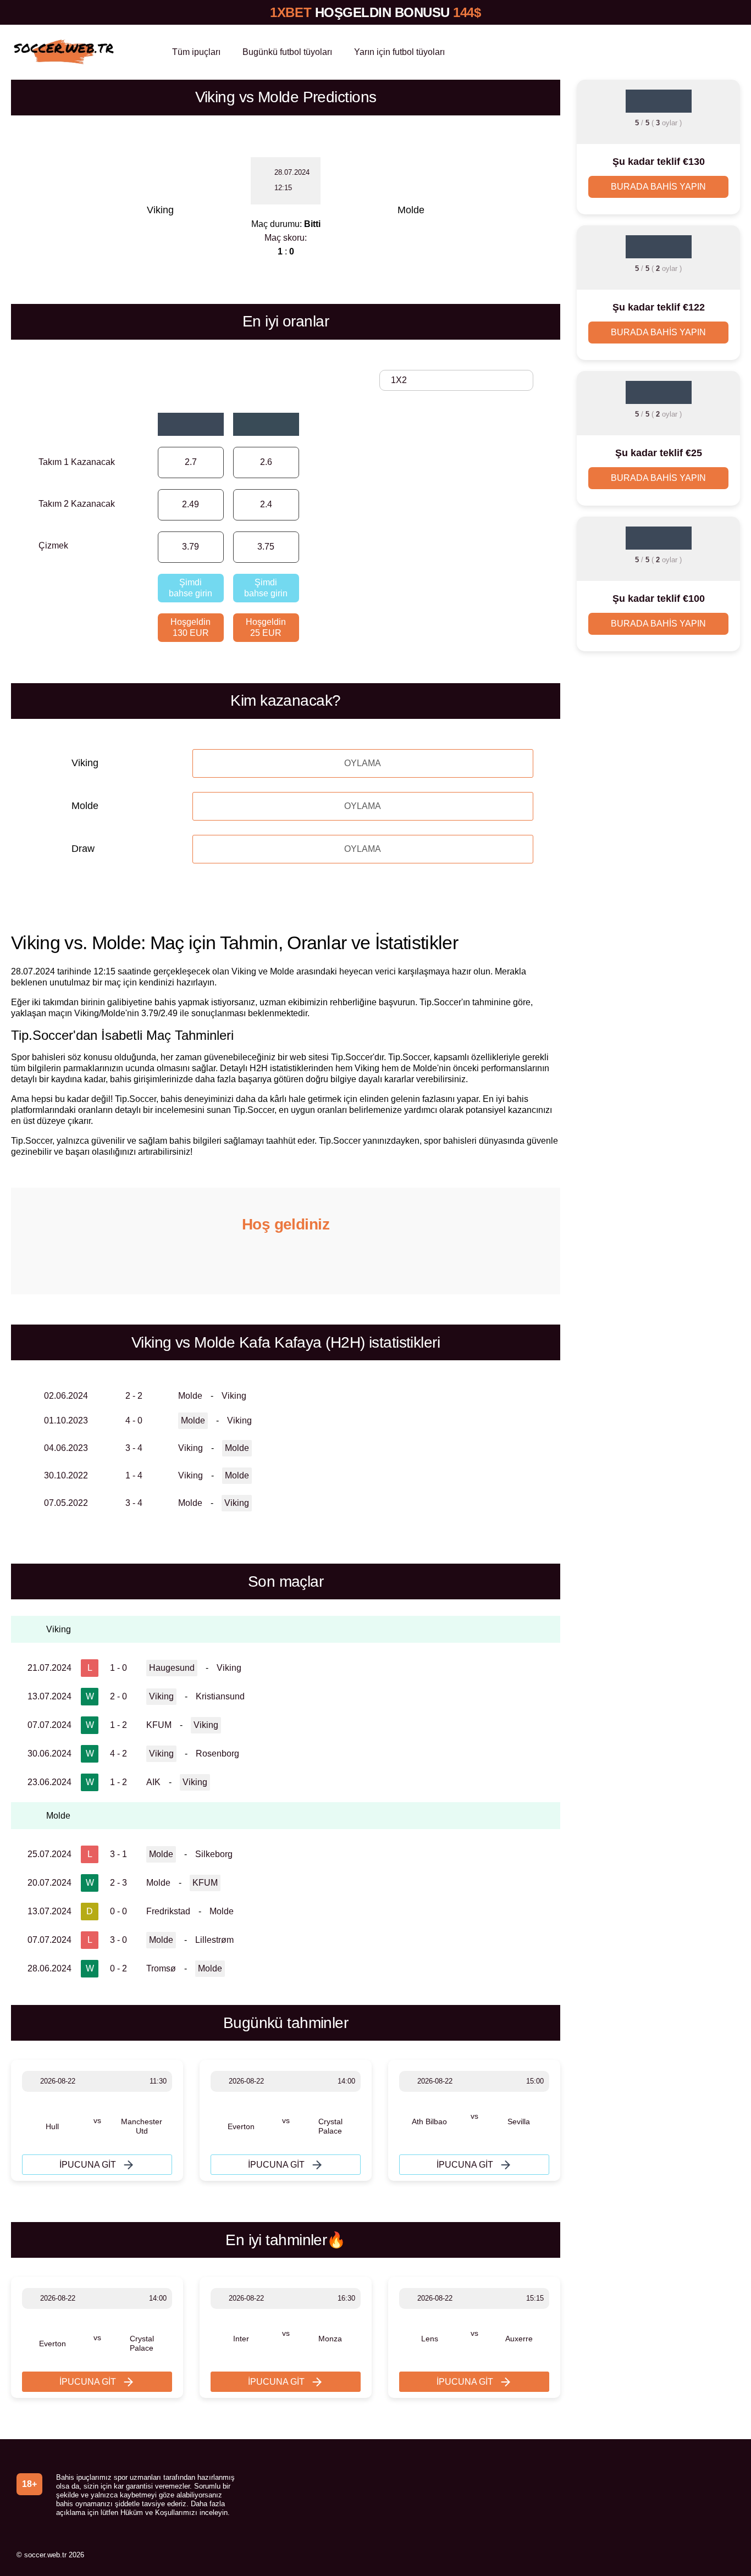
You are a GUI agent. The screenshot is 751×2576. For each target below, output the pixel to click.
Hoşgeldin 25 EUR (266, 627)
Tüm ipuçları (196, 52)
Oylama (363, 763)
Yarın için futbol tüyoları (399, 52)
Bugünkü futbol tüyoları (287, 52)
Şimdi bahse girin (190, 588)
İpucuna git (88, 2165)
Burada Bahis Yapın (658, 187)
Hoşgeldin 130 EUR (190, 627)
